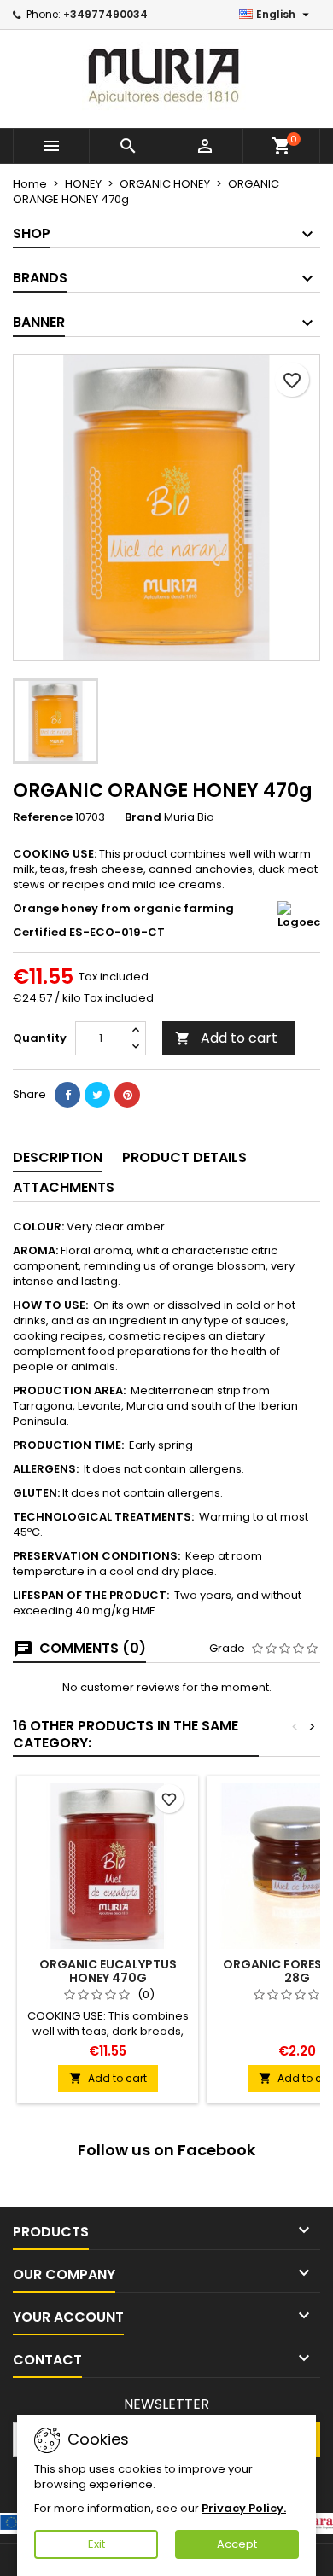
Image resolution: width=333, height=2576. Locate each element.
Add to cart (226, 1038)
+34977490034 (105, 14)
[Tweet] (97, 1095)
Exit (96, 2544)
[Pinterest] (127, 1095)
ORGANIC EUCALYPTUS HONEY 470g (108, 1971)
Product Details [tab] (184, 1157)
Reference (43, 817)
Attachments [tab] (64, 1187)
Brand (143, 817)
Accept (237, 2544)
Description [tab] (58, 1157)
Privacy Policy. (244, 2508)
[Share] (67, 1095)
